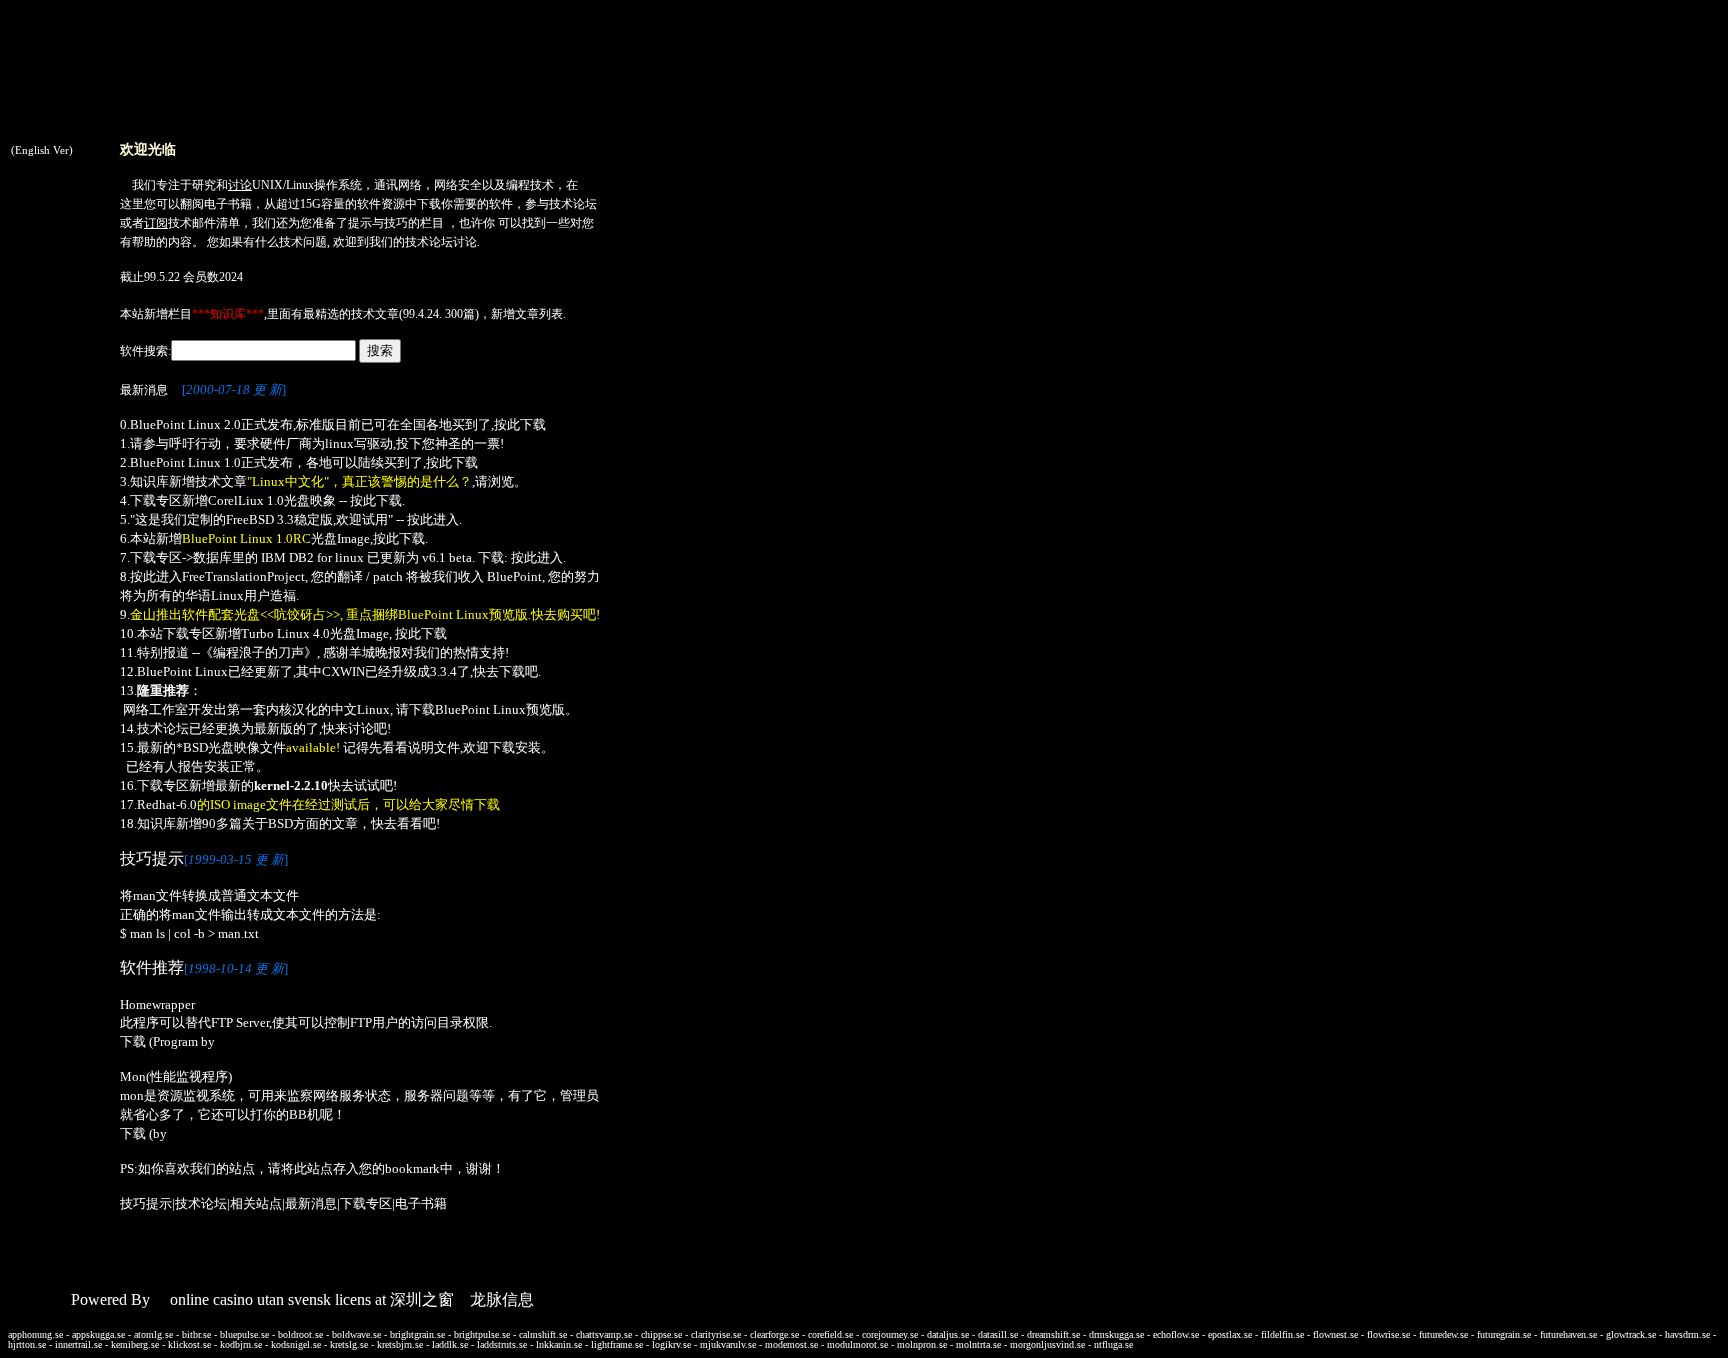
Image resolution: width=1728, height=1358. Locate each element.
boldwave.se (356, 1334)
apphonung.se (35, 1334)
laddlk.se (450, 1344)
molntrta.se (978, 1344)
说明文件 (434, 747)
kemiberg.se (135, 1344)
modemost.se (791, 1344)
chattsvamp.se (604, 1334)
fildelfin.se (1282, 1334)
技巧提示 (146, 1203)
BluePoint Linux (182, 671)
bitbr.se (196, 1334)
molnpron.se (922, 1344)
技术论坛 (573, 204)
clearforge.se (774, 1334)
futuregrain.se (1504, 1334)
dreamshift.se (1053, 1334)
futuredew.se (1443, 1334)
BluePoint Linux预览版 (500, 709)
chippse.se (661, 1334)
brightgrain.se (417, 1334)
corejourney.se (890, 1334)
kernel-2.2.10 (291, 785)
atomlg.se (153, 1334)
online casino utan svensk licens (270, 1299)
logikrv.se (671, 1344)
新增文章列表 (527, 314)
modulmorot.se (857, 1344)
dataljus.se (948, 1334)
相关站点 (256, 1203)
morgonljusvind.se (1047, 1344)
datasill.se (998, 1334)
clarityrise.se (716, 1334)
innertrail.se (78, 1344)
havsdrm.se (1687, 1334)
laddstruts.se (502, 1344)
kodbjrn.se (241, 1344)
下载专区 (366, 1203)
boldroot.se (300, 1334)
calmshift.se (543, 1334)
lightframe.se (617, 1344)
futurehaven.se (1568, 1334)
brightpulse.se (482, 1334)
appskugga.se (98, 1334)
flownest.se (1335, 1334)
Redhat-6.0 (167, 804)
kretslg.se (349, 1344)
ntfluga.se (1113, 1344)
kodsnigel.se (296, 1344)
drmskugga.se (1116, 1334)
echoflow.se (1176, 1334)
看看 (410, 823)
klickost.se (189, 1344)
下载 (429, 204)
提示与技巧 (378, 223)
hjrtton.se (27, 1344)
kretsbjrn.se (400, 1344)
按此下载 (520, 424)
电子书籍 (228, 204)
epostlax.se (1230, 1334)
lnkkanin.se (559, 1344)
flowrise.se (1388, 1334)
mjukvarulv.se (728, 1344)
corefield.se (830, 1334)
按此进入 (433, 519)
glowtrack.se (1631, 1334)
